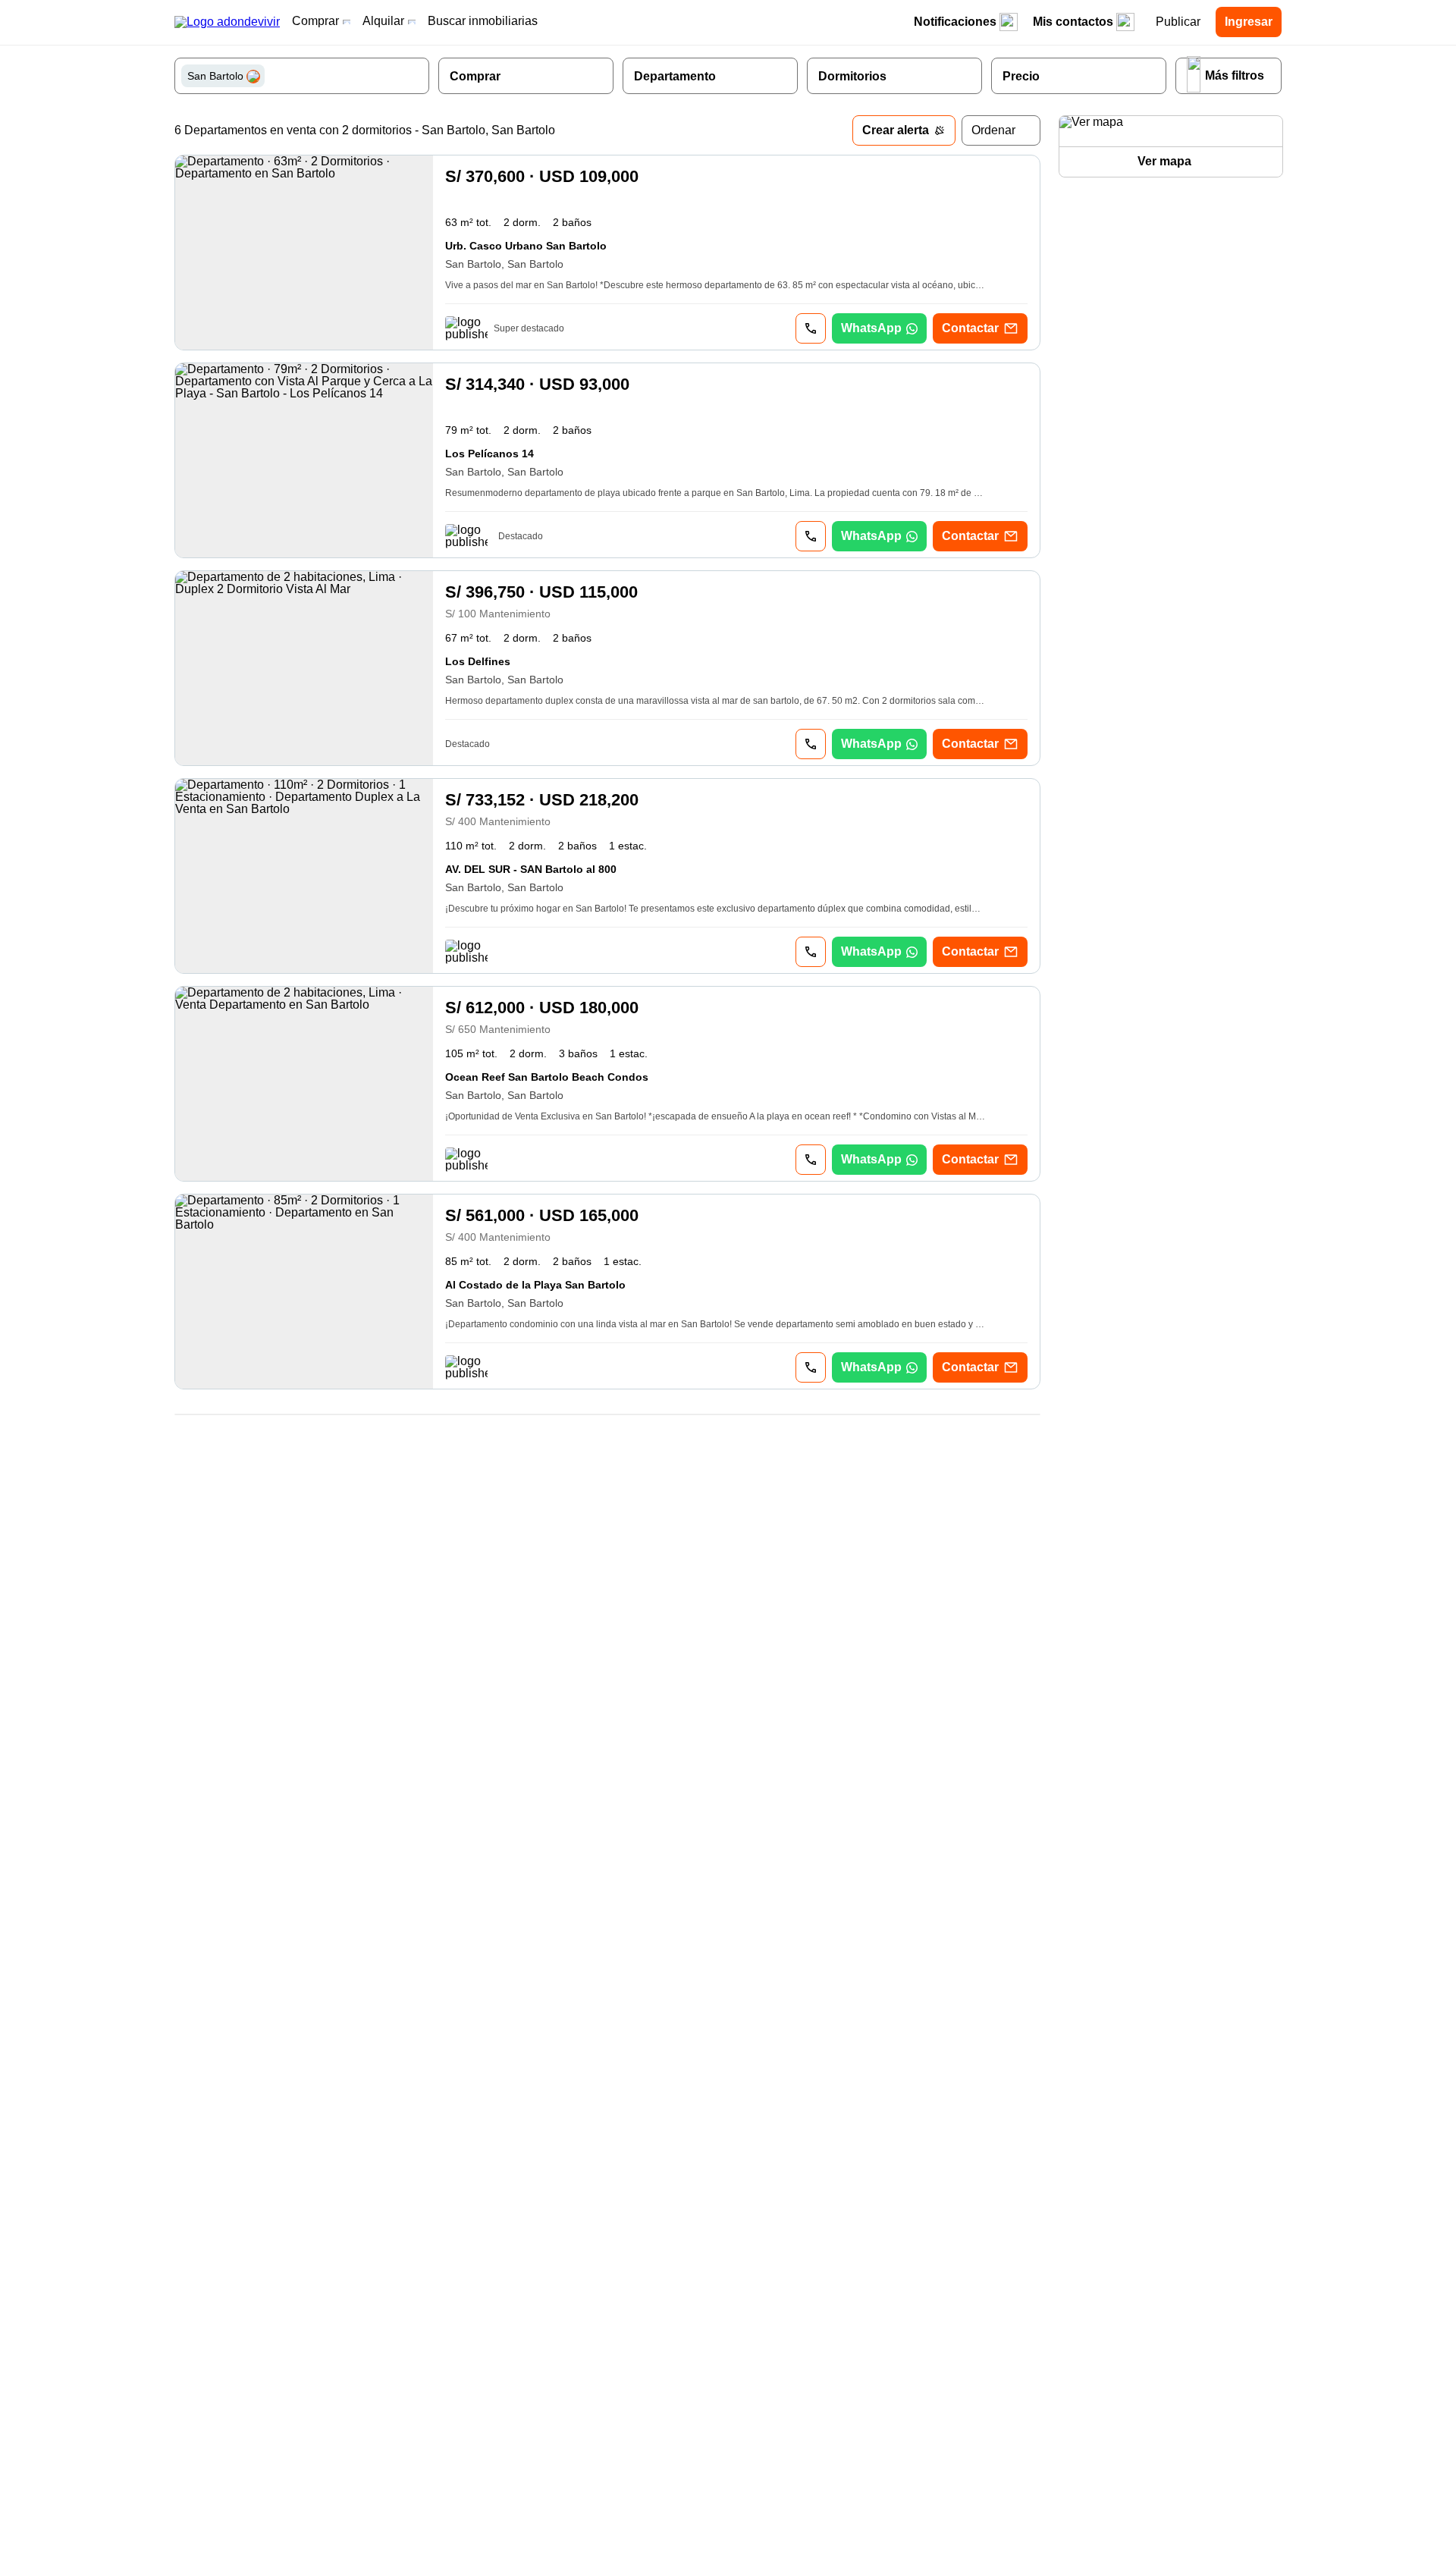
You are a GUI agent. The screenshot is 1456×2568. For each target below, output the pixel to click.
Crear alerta (896, 130)
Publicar (1178, 22)
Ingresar (1249, 22)
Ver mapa (1164, 161)
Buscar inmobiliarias (483, 21)
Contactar (970, 328)
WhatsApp (871, 328)
